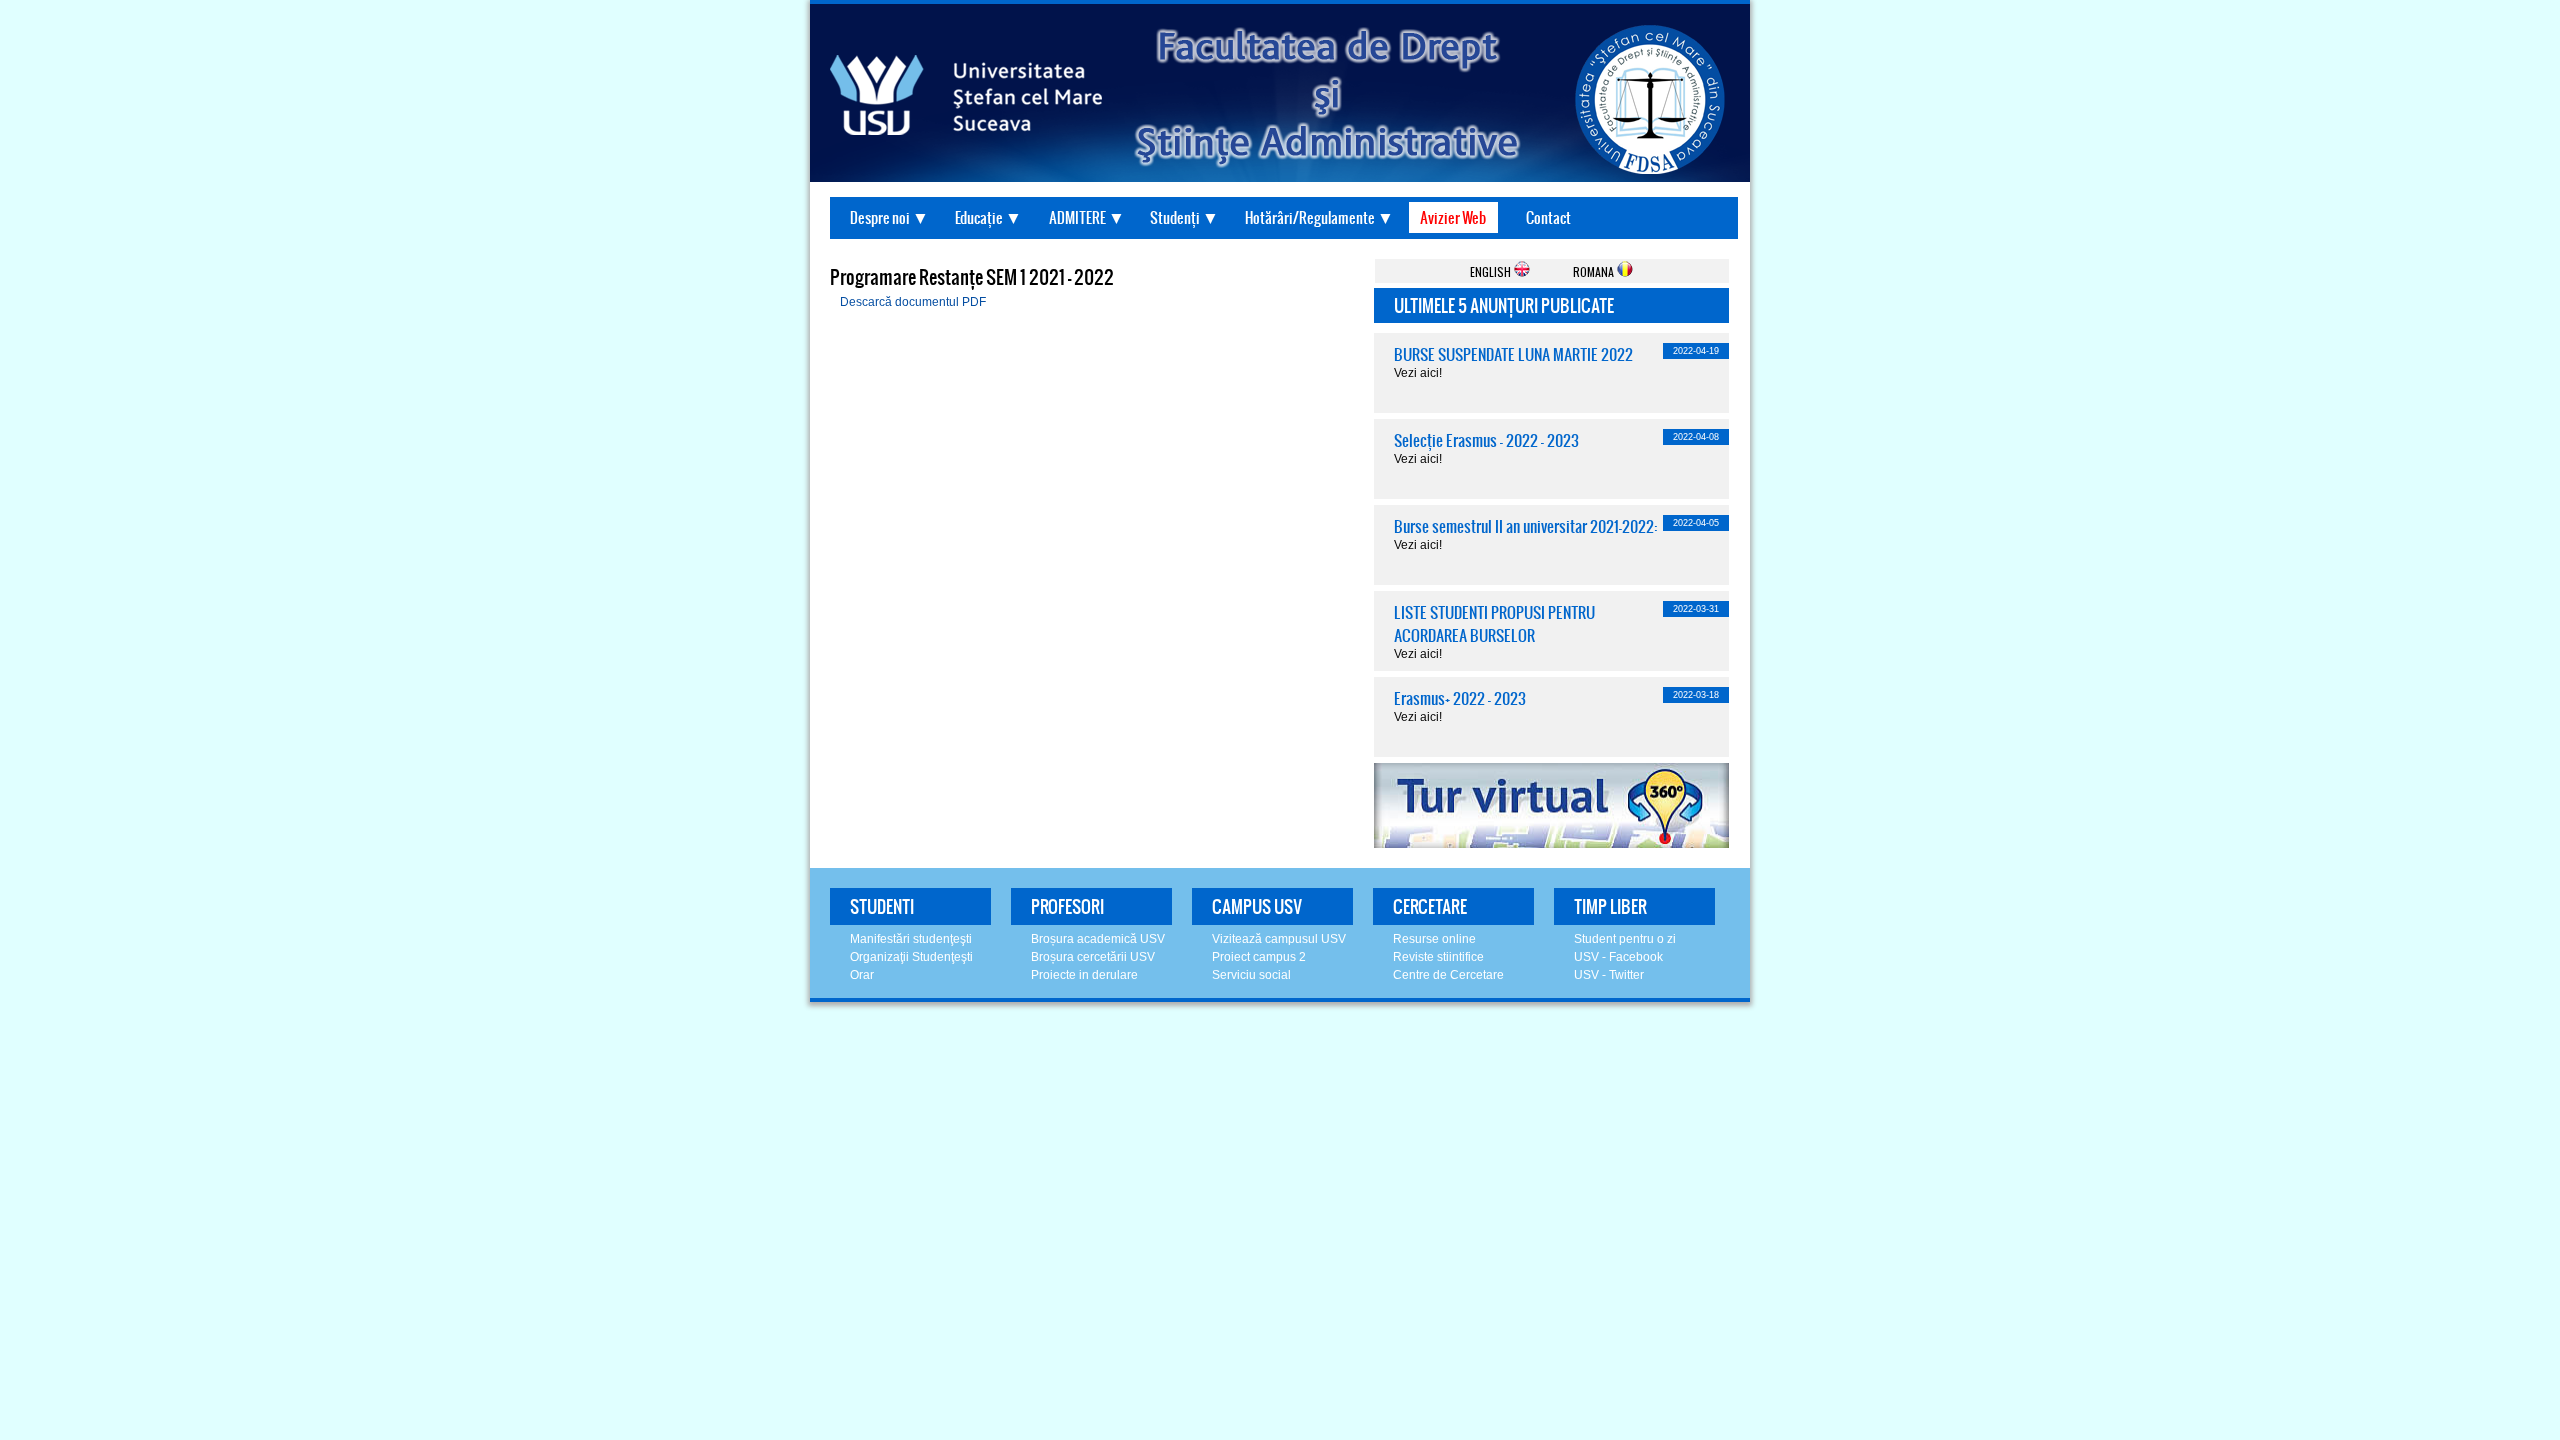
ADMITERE (1077, 217)
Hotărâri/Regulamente (1310, 217)
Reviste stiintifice (1438, 957)
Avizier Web (1453, 217)
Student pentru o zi (1625, 939)
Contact (1548, 217)
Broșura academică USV (1098, 939)
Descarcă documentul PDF (913, 302)
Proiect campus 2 (1259, 957)
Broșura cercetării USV (1093, 957)
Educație (979, 217)
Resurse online (1434, 939)
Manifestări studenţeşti (911, 939)
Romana (1595, 271)
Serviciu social (1251, 975)
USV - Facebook (1618, 957)
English (1492, 271)
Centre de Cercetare (1448, 975)
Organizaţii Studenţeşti (911, 957)
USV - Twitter (1609, 975)
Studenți (1175, 217)
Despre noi (880, 217)
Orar (862, 975)
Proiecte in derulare (1084, 975)
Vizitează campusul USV (1279, 939)
